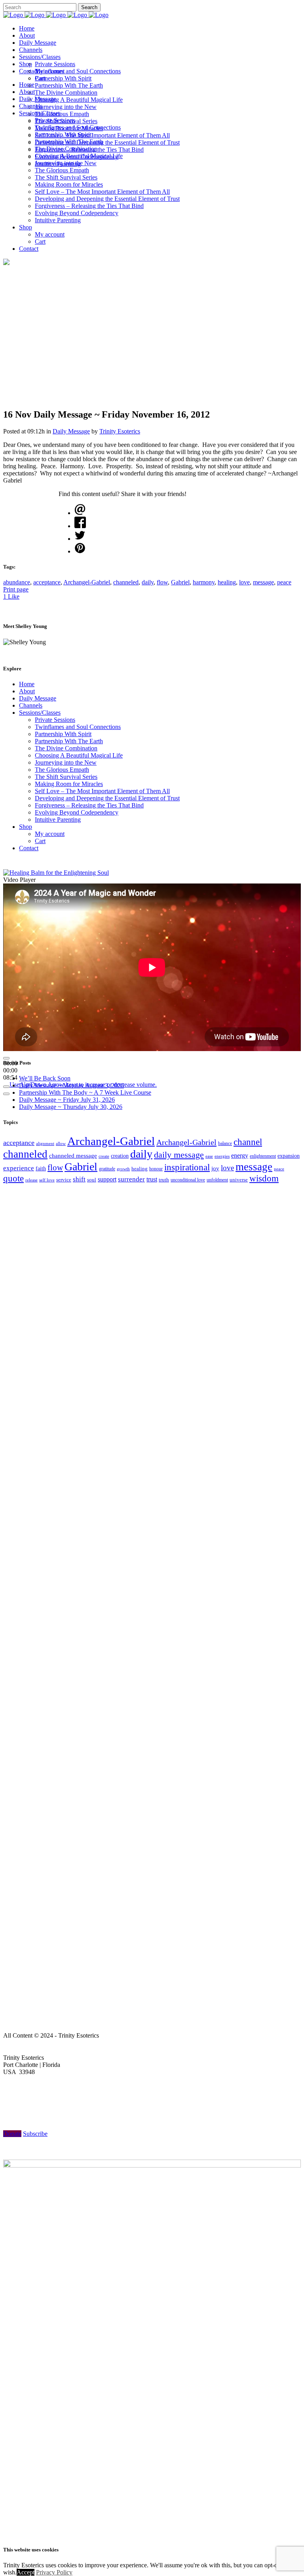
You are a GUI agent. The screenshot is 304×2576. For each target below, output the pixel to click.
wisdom (264, 1178)
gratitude (107, 1169)
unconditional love (188, 1180)
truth (164, 1180)
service (64, 1180)
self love (47, 1180)
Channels (31, 705)
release (31, 1180)
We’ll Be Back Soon (45, 1078)
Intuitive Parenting (58, 820)
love (244, 582)
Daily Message (71, 431)
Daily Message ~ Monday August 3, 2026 (71, 1085)
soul (92, 1180)
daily (148, 582)
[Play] (6, 1058)
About (27, 691)
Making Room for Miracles (69, 784)
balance (225, 1143)
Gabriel (180, 582)
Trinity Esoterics (120, 431)
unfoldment (217, 1180)
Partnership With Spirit (63, 734)
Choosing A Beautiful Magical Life (79, 755)
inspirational (187, 1167)
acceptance (47, 582)
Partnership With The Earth (69, 741)
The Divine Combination (66, 748)
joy (215, 1168)
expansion (289, 1156)
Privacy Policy (54, 2572)
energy (240, 1155)
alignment (45, 1143)
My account (50, 834)
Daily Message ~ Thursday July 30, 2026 (71, 1107)
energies (222, 1156)
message (263, 582)
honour (156, 1169)
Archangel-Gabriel (87, 582)
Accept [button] (26, 2572)
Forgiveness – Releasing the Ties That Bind (89, 805)
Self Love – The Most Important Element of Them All (102, 791)
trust (152, 1179)
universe (239, 1180)
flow (162, 582)
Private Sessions (55, 720)
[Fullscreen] (6, 1094)
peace (284, 582)
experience (19, 1168)
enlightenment (263, 1156)
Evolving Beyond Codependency (77, 812)
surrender (131, 1179)
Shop (26, 827)
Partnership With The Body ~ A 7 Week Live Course (85, 1092)
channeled (126, 582)
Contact (29, 848)
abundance (17, 582)
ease (209, 1156)
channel (248, 1142)
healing (227, 582)
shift (79, 1179)
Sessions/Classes (40, 713)
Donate (12, 2134)
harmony (204, 582)
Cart (40, 841)
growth (123, 1169)
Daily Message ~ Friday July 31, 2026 (67, 1100)
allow (61, 1143)
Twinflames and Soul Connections (78, 727)
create (104, 1156)
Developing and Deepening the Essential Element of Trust (107, 798)
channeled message (73, 1156)
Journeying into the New (66, 762)
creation (120, 1156)
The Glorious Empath (62, 770)
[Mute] (6, 1087)
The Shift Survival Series (66, 777)
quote (13, 1178)
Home (27, 684)
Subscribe (35, 2134)
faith (41, 1169)
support (107, 1179)
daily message (179, 1155)
